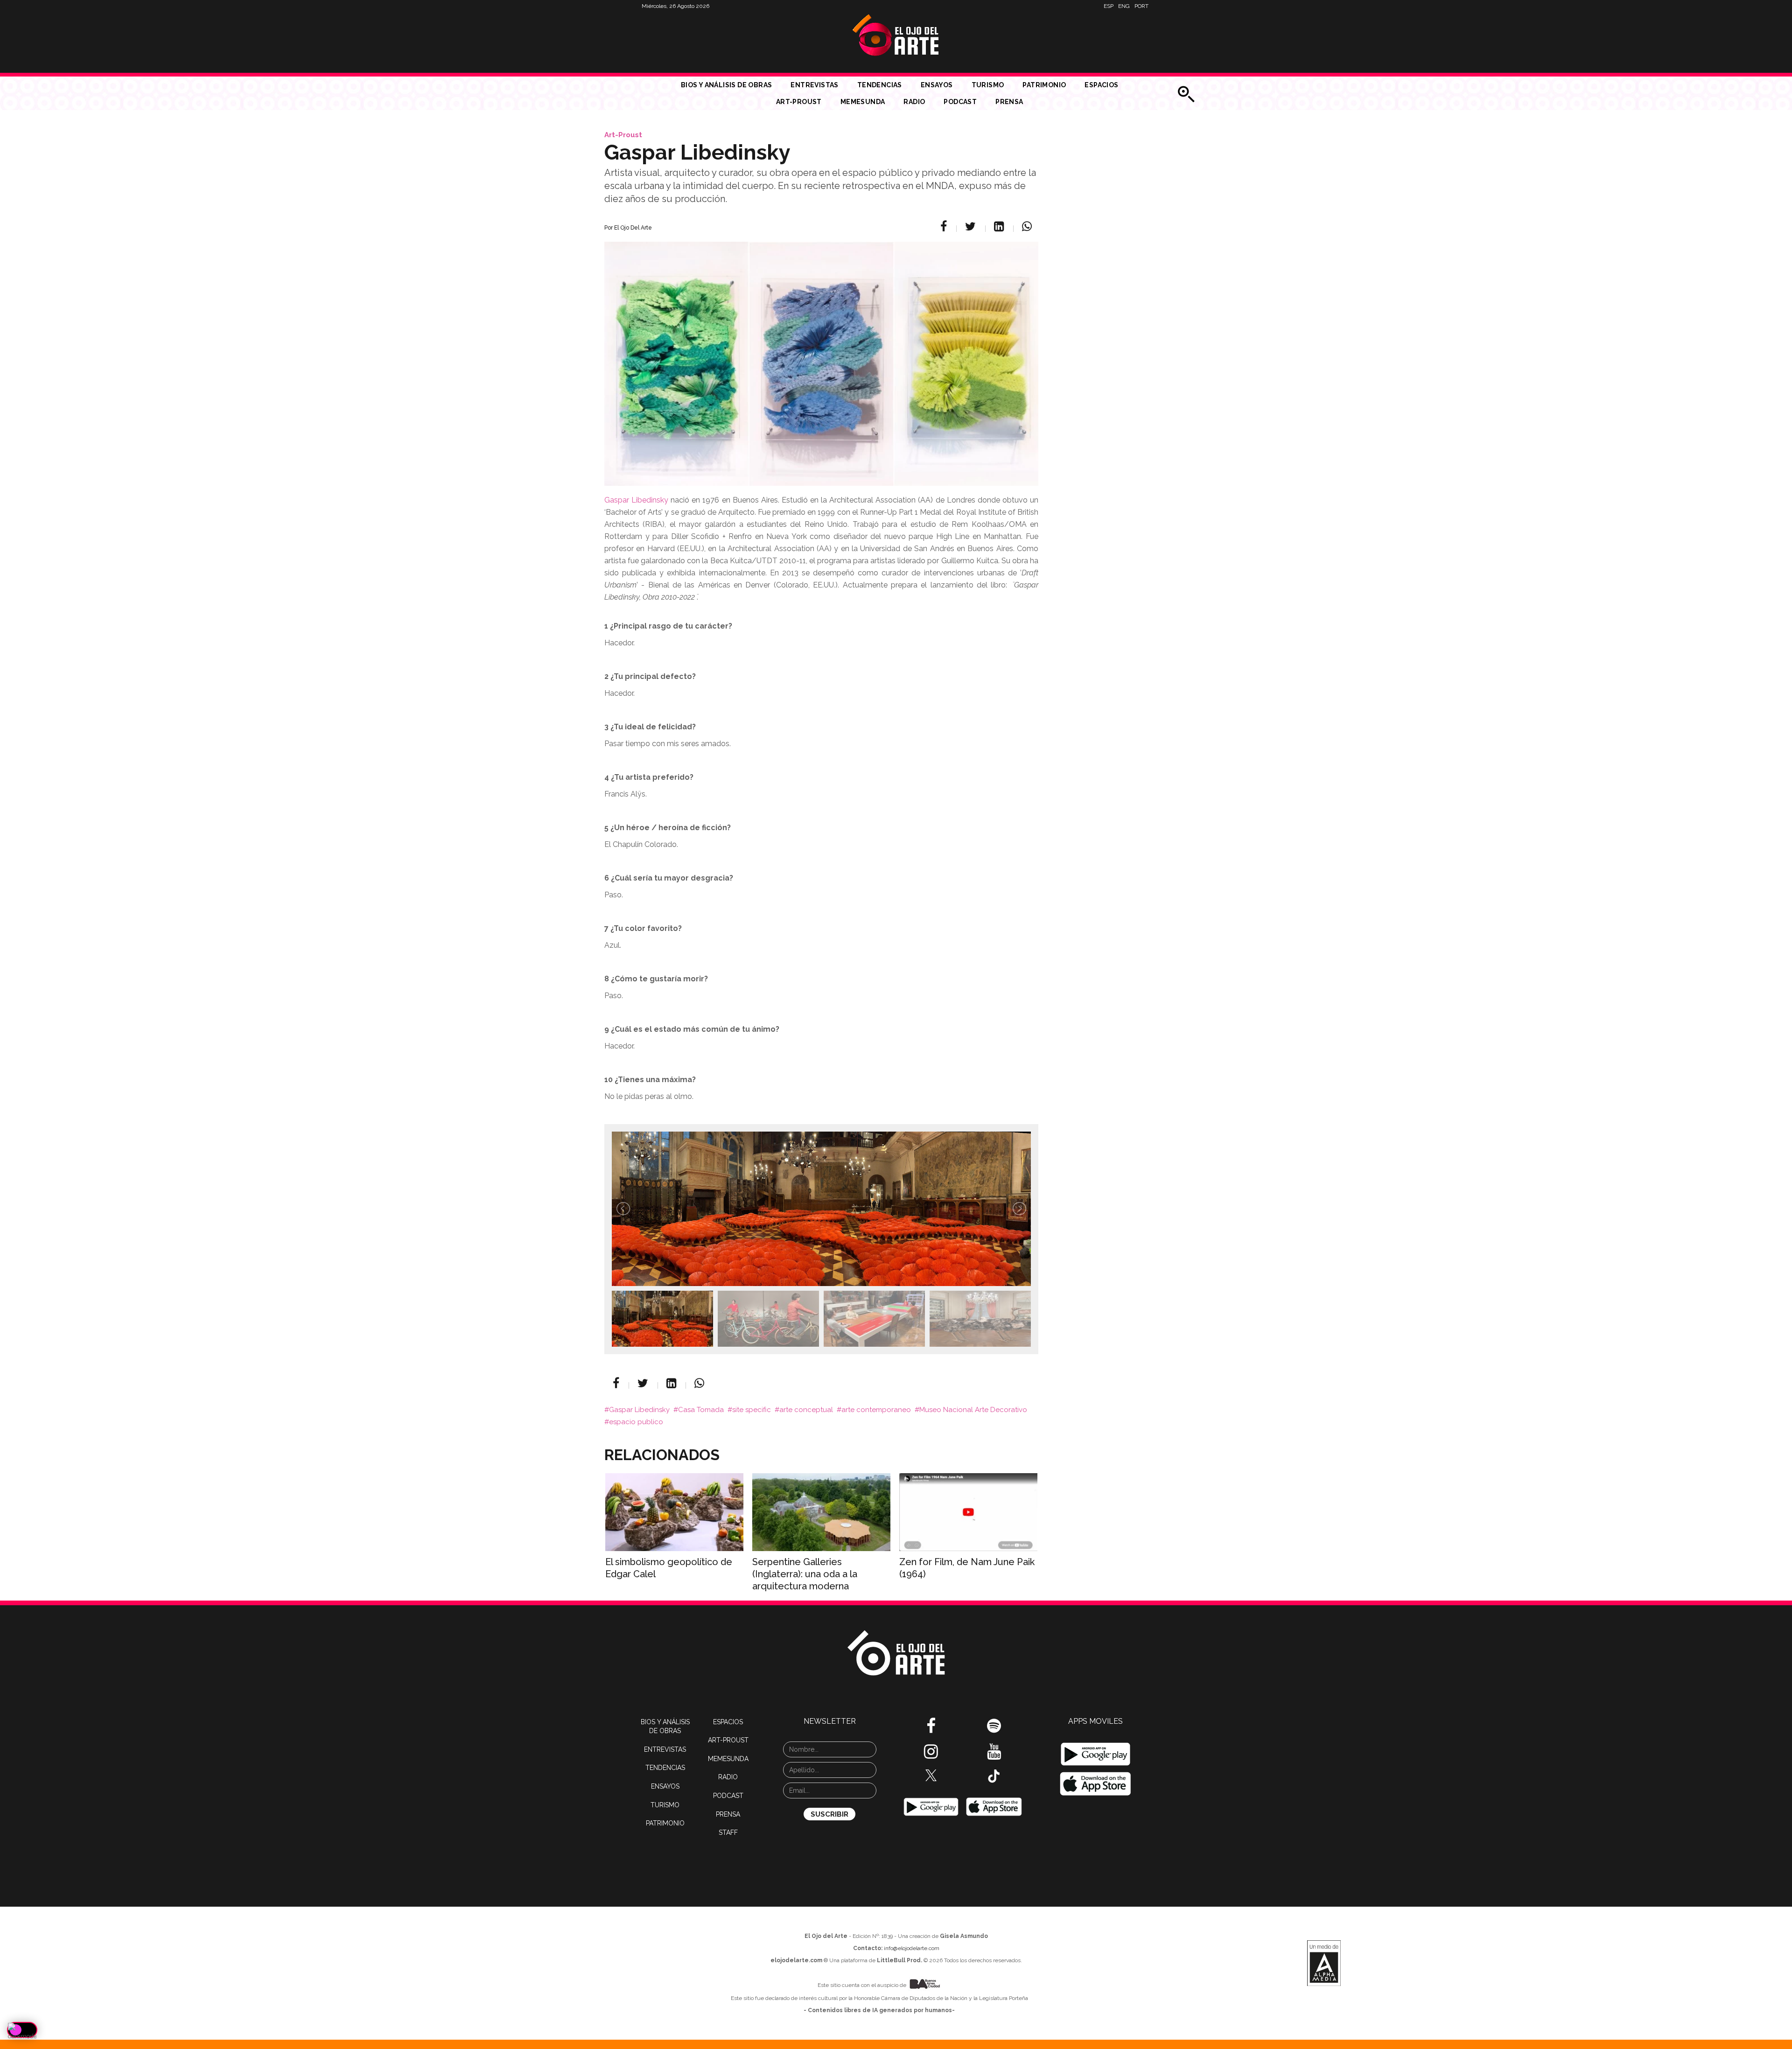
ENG (1124, 6)
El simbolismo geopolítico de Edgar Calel (669, 1568)
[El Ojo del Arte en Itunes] (994, 1806)
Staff (728, 1832)
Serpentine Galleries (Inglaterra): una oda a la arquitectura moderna (805, 1574)
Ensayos (937, 85)
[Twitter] (972, 226)
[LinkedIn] (1000, 226)
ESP (1109, 6)
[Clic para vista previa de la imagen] (821, 352)
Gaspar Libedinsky (636, 500)
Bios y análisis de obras (727, 85)
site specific (752, 1410)
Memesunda (863, 102)
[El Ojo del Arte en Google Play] (1095, 1754)
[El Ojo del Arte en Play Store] (931, 1806)
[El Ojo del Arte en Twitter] (931, 1775)
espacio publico (636, 1422)
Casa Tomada (701, 1410)
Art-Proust (799, 102)
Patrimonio (1044, 85)
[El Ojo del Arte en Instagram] (931, 1755)
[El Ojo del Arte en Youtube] (994, 1755)
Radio (914, 102)
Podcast (960, 102)
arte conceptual (806, 1410)
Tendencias (880, 85)
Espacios (1101, 85)
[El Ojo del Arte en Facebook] (931, 1729)
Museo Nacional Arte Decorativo (973, 1410)
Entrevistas (814, 85)
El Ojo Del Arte (633, 228)
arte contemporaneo (876, 1410)
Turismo (988, 85)
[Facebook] (945, 226)
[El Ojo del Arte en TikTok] (994, 1776)
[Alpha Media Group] (1324, 1963)
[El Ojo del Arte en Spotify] (994, 1729)
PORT (1141, 6)
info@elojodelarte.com (912, 1948)
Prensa (1009, 102)
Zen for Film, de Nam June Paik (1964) (967, 1568)
